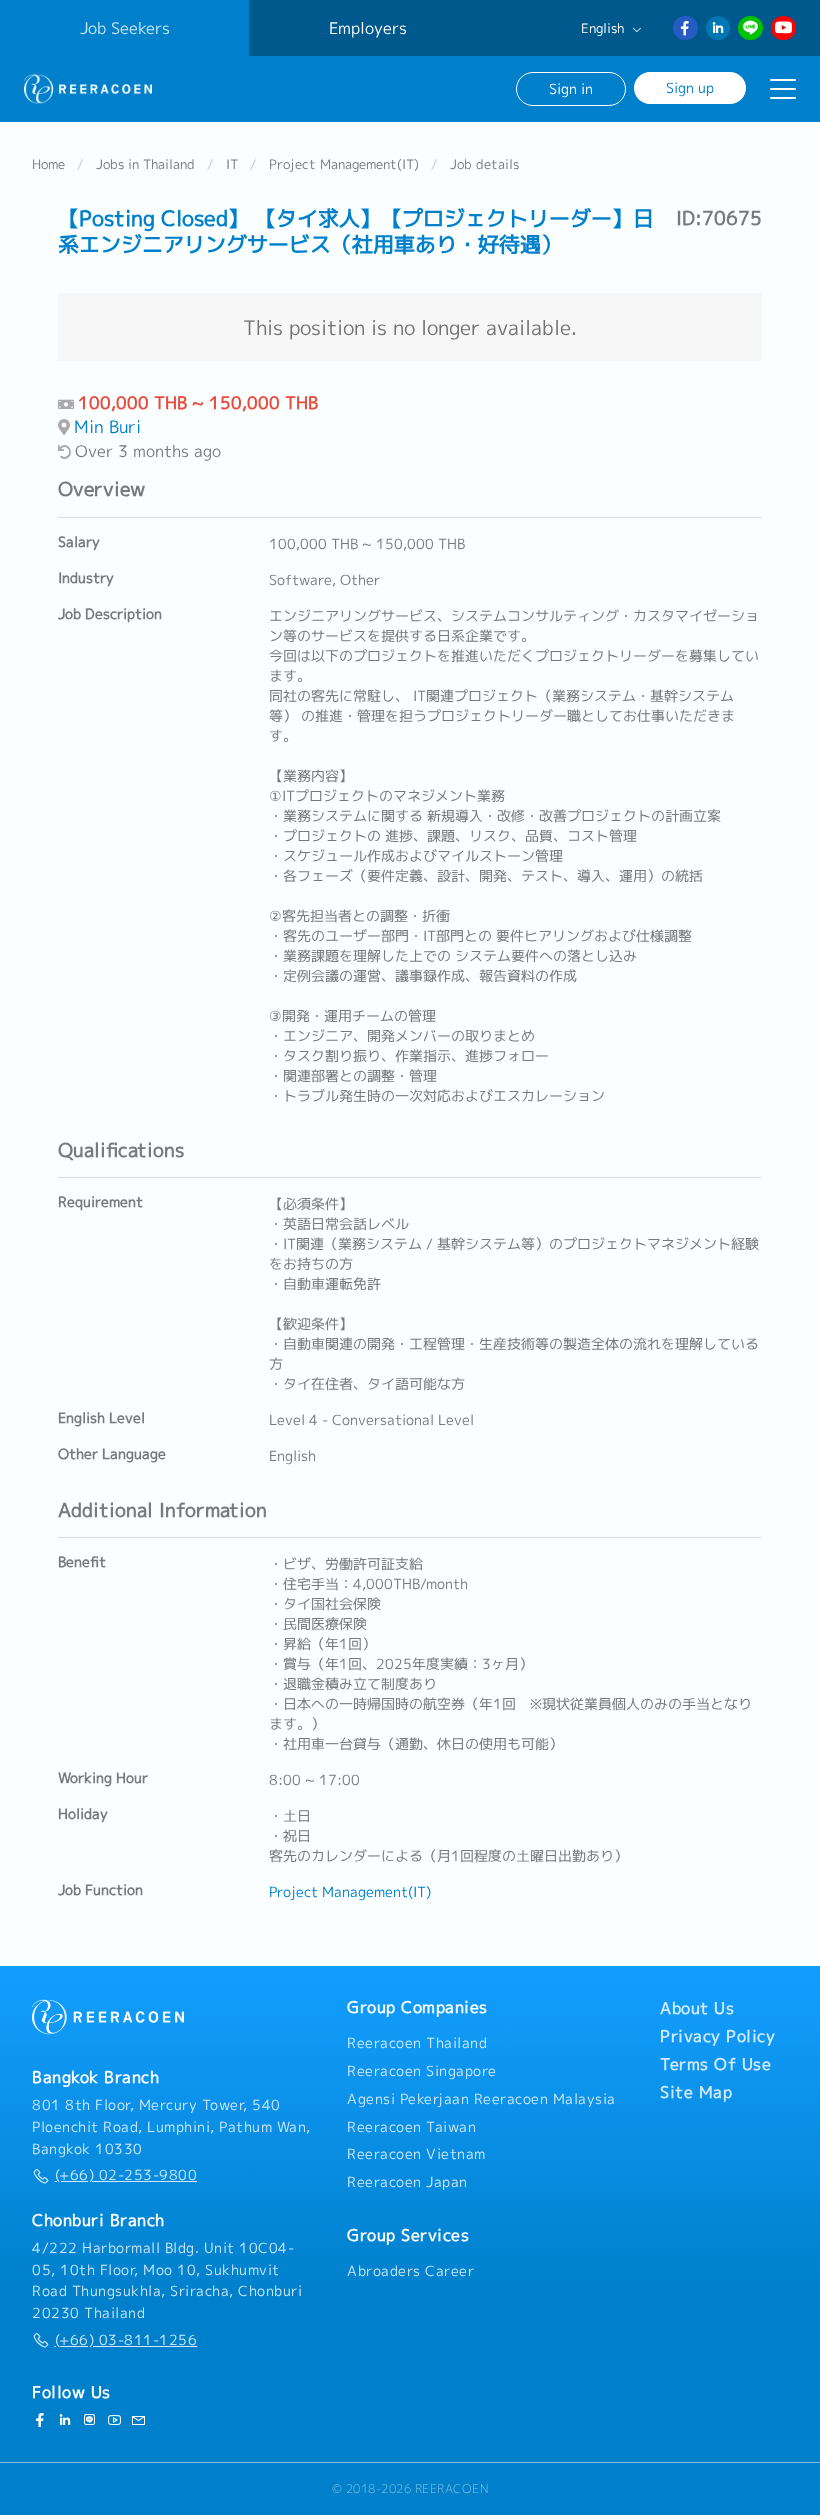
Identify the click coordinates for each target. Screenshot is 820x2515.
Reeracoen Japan (407, 2182)
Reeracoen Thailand (417, 2043)
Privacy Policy (717, 2036)
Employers (368, 28)
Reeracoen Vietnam (416, 2154)
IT (232, 164)
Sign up (690, 87)
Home (48, 164)
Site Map (696, 2092)
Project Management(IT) (344, 164)
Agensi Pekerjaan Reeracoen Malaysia (481, 2099)
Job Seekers (125, 28)
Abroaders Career (410, 2271)
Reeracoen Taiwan (411, 2127)
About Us (697, 2008)
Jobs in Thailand (145, 164)
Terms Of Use (715, 2064)
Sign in (571, 88)
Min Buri (107, 426)
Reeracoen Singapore (422, 2071)
